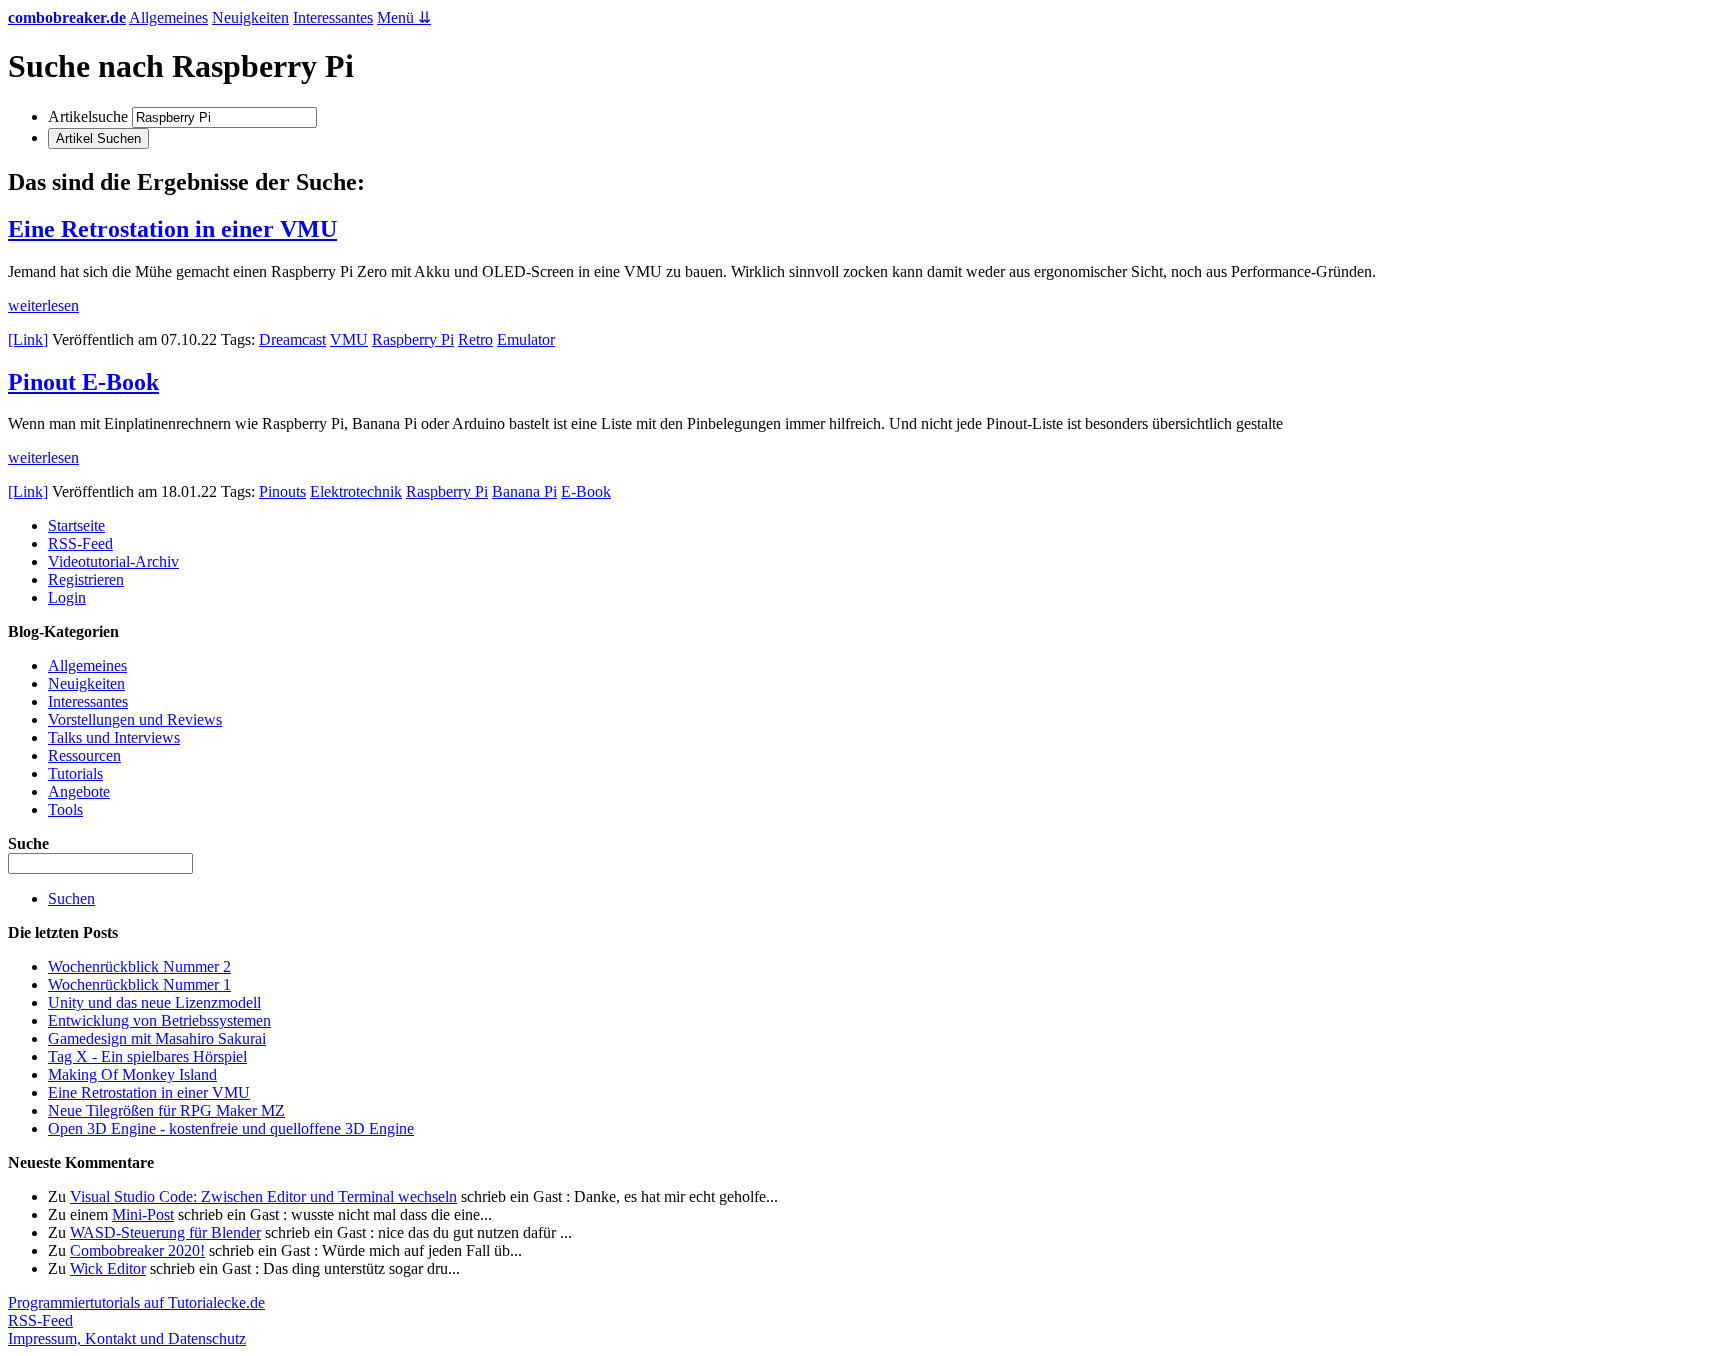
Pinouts (282, 491)
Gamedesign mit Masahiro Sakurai (157, 1038)
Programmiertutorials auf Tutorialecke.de (136, 1302)
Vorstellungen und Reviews (135, 719)
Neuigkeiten (250, 17)
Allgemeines (168, 17)
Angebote (79, 791)
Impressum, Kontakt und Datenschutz (127, 1338)
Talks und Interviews (114, 737)
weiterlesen (43, 305)
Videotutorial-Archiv (113, 561)
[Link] (28, 339)
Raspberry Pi (413, 339)
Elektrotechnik (356, 491)
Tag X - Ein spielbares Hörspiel (147, 1056)
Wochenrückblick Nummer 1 (139, 984)
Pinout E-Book (83, 382)
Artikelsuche (88, 116)
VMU (349, 339)
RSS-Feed (80, 543)
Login (67, 597)
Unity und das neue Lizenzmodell (154, 1002)
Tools (65, 809)
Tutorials (75, 773)
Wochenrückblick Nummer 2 (139, 966)
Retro (475, 339)
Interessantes (333, 17)
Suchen (71, 898)
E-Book (586, 491)
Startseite (76, 525)
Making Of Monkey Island (132, 1074)
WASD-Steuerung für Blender (165, 1232)
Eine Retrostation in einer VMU (172, 229)
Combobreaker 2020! (137, 1250)
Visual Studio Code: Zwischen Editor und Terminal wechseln (263, 1196)
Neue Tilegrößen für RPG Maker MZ (166, 1110)
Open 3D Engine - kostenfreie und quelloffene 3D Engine (231, 1128)
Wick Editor (108, 1268)
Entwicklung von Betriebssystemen (159, 1020)
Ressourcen (84, 755)
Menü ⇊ (404, 17)
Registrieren (86, 579)
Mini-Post (143, 1214)
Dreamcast (292, 339)
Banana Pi (524, 491)
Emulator (526, 339)
